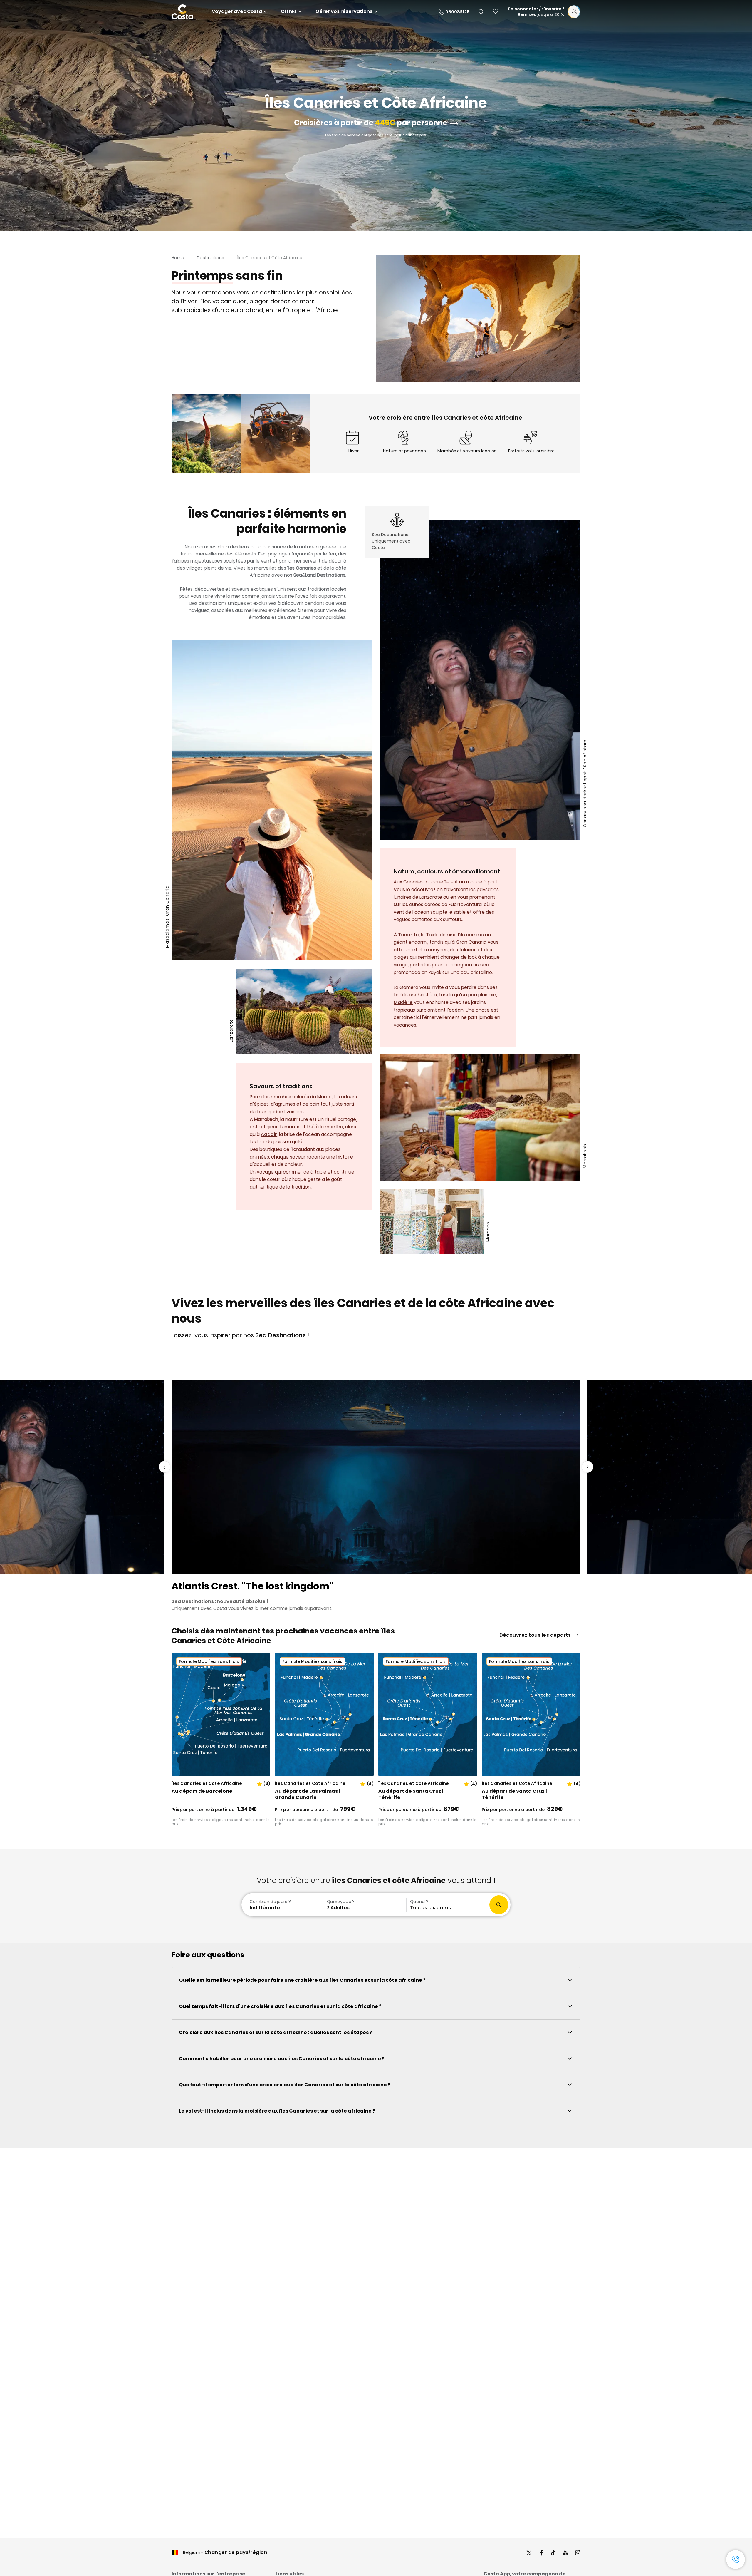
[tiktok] (553, 2554)
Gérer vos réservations (344, 11)
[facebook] (541, 2554)
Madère (403, 1002)
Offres (289, 11)
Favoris (496, 12)
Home (178, 258)
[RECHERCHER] (481, 12)
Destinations (210, 258)
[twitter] (529, 2554)
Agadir (269, 1134)
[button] (496, 12)
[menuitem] (282, 1905)
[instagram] (578, 2554)
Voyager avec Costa (237, 11)
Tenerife (408, 935)
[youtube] (565, 2554)
